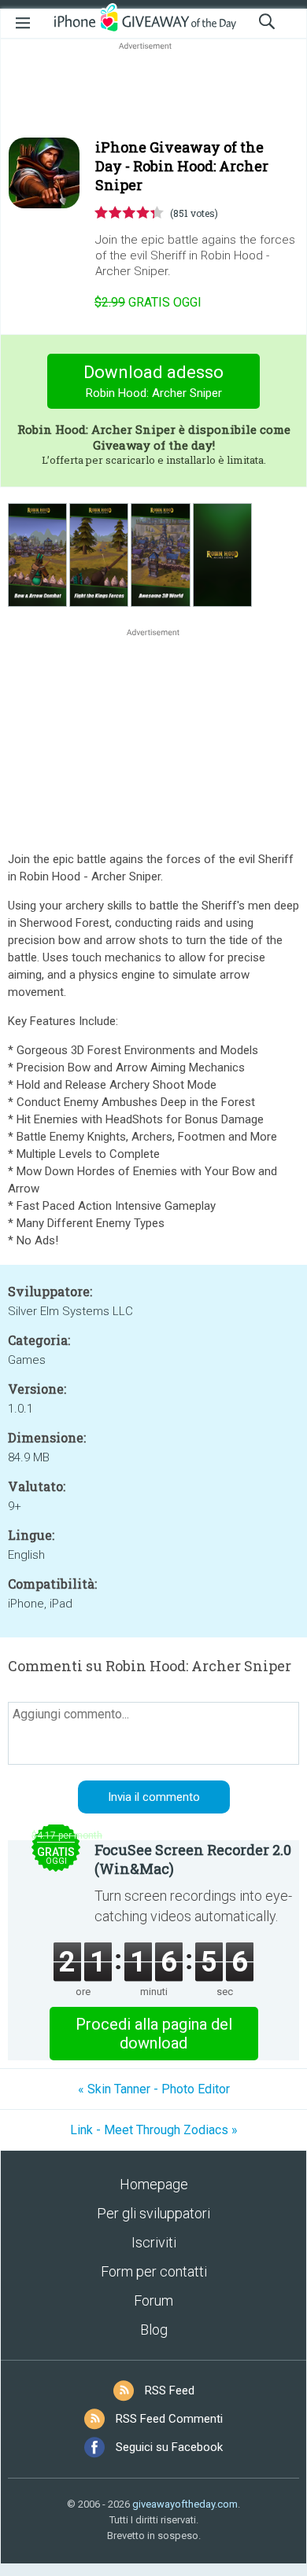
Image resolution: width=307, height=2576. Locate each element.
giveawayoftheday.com (185, 2504)
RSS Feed (170, 2390)
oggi (148, 302)
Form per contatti (154, 2271)
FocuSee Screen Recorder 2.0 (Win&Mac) (193, 1859)
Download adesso (153, 381)
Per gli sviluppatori (153, 2213)
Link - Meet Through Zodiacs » (154, 2130)
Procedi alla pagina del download (154, 2034)
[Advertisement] (153, 91)
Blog (154, 2330)
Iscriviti (154, 2242)
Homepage (154, 2184)
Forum (153, 2300)
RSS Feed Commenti (169, 2419)
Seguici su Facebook (169, 2447)
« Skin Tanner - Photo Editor (154, 2089)
